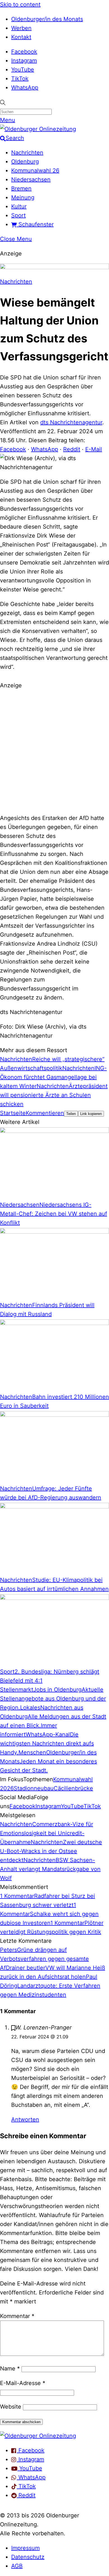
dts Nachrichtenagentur (71, 422)
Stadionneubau (34, 1788)
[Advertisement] (54, 751)
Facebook (24, 52)
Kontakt (21, 37)
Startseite (13, 1113)
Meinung (23, 197)
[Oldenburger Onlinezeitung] (38, 2436)
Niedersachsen (31, 179)
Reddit (72, 449)
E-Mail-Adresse (23, 2383)
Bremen (21, 188)
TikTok (20, 79)
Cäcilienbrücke (73, 1788)
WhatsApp (25, 87)
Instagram (24, 61)
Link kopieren (91, 1114)
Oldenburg (25, 162)
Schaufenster (35, 224)
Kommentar (17, 2316)
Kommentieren (45, 1113)
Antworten (25, 2119)
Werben (21, 28)
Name (10, 2368)
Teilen (71, 1114)
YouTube (23, 70)
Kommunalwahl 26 (35, 170)
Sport (18, 215)
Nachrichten (27, 153)
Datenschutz (28, 2557)
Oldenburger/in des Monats (47, 19)
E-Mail (94, 449)
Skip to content (20, 4)
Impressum (25, 2548)
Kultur (19, 206)
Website (11, 2407)
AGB (17, 2566)
